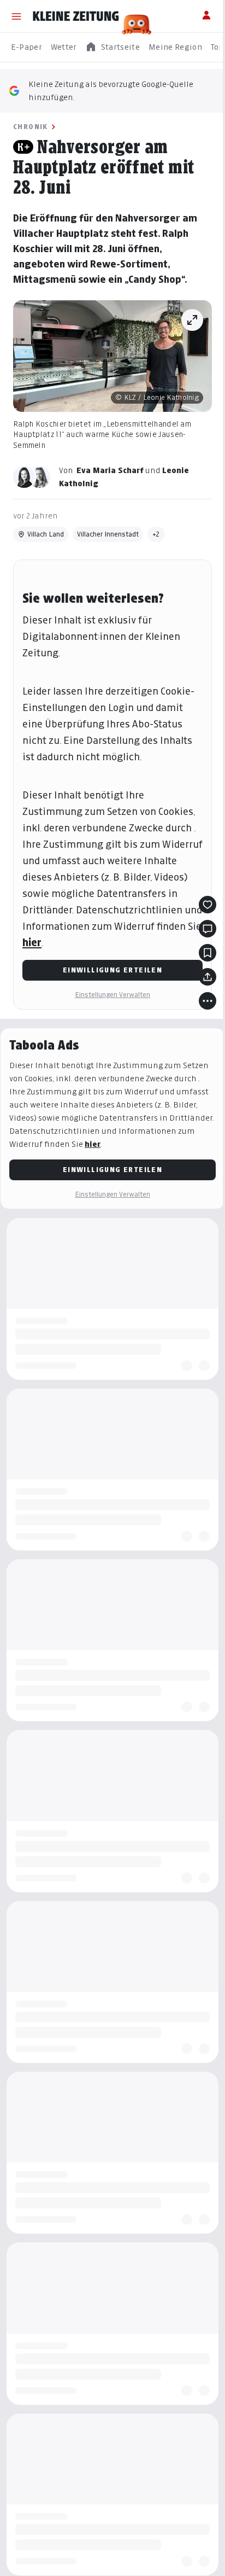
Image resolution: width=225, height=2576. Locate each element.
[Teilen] (208, 977)
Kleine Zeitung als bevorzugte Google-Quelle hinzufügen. (111, 91)
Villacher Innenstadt (108, 534)
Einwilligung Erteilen (112, 970)
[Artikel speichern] (208, 953)
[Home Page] (76, 16)
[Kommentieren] (208, 929)
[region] (112, 47)
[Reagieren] (208, 905)
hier (32, 943)
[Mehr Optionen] (208, 1001)
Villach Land (46, 534)
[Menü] (16, 16)
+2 (156, 534)
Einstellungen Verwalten (112, 995)
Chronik (31, 127)
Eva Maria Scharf (110, 470)
